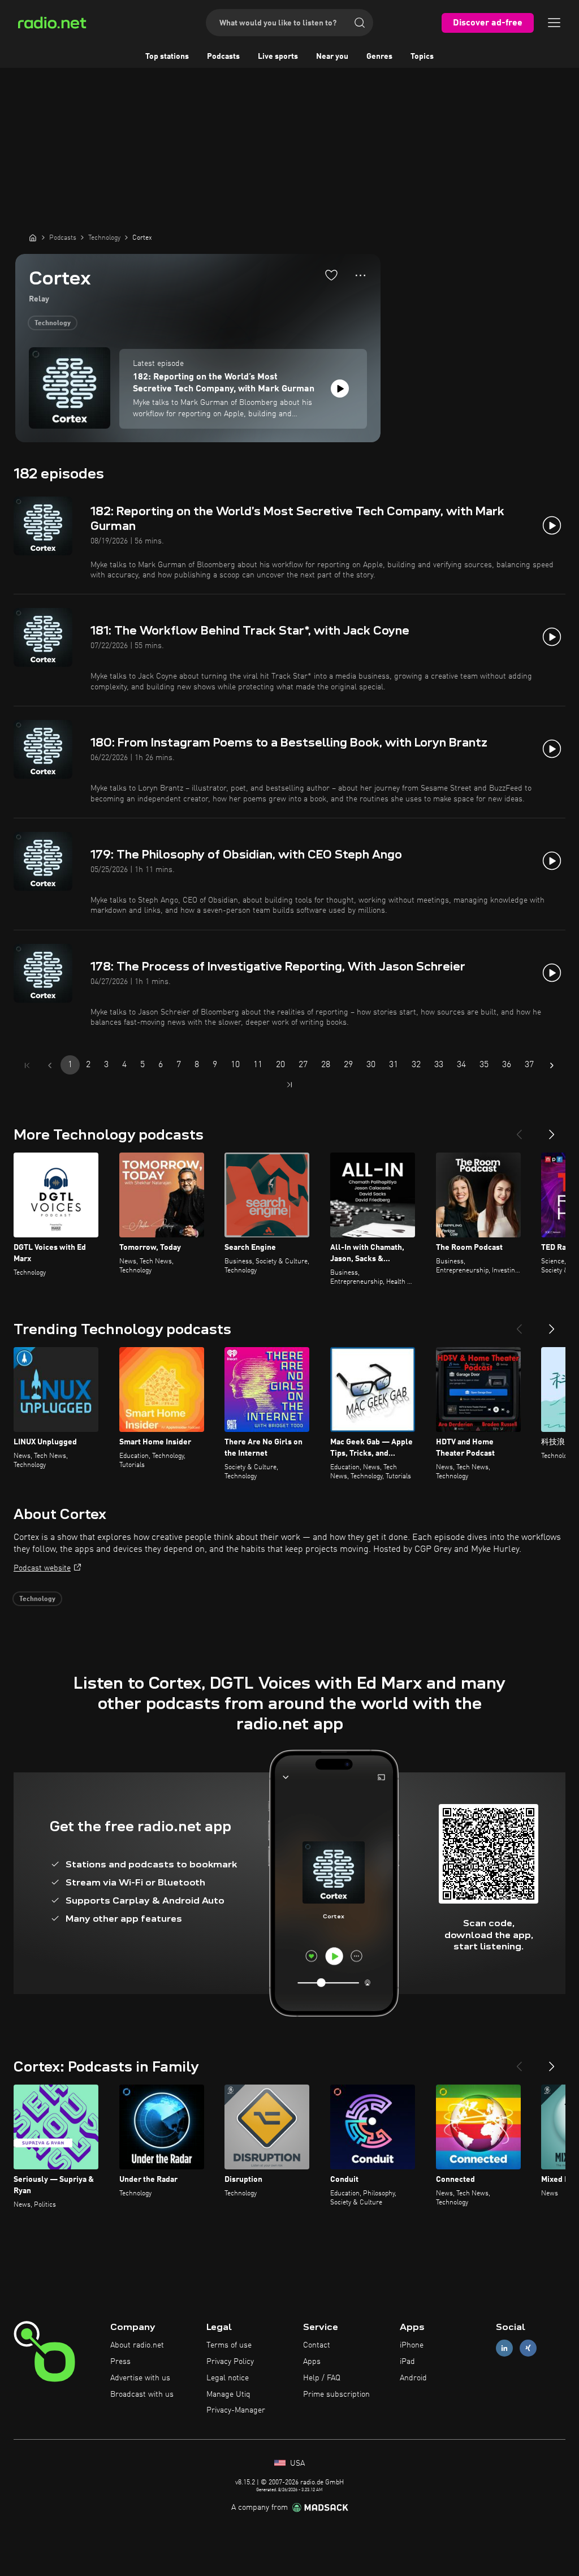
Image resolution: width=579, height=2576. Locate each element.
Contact (317, 2345)
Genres (379, 57)
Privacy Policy (230, 2362)
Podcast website (42, 1568)
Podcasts (223, 57)
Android (413, 2378)
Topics (422, 57)
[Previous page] (50, 1065)
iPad (407, 2362)
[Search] (360, 23)
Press (120, 2362)
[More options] (360, 275)
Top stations (167, 57)
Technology (53, 323)
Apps (312, 2362)
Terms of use (229, 2345)
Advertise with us (140, 2378)
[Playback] (340, 389)
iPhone (412, 2345)
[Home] (33, 238)
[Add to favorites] (331, 275)
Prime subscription (336, 2394)
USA (296, 2463)
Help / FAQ (322, 2378)
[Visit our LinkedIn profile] (504, 2348)
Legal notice (228, 2378)
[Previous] (519, 1130)
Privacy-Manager (236, 2410)
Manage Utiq (228, 2394)
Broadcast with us (142, 2394)
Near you (332, 57)
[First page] (27, 1065)
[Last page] (289, 1085)
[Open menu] (554, 23)
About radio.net (137, 2345)
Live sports (278, 57)
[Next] (552, 1130)
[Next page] (552, 1065)
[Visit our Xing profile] (528, 2348)
